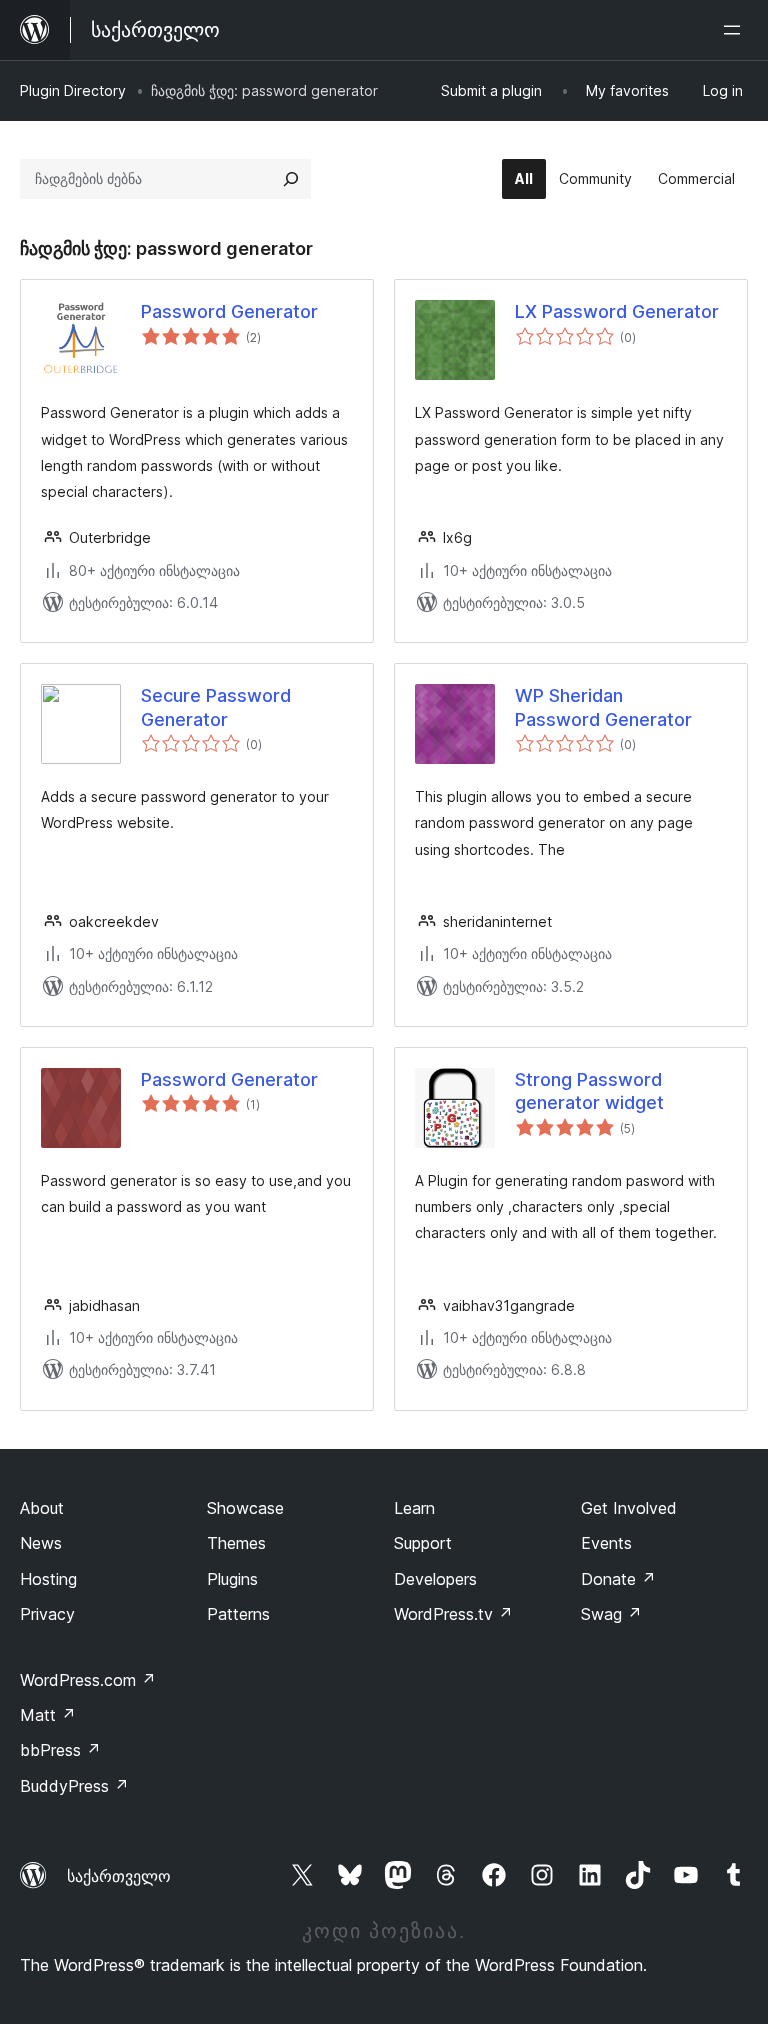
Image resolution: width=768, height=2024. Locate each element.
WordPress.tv (453, 1614)
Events (606, 1543)
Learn (414, 1508)
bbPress (60, 1750)
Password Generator (229, 311)
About (42, 1508)
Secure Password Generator (216, 707)
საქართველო (119, 1876)
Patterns (238, 1614)
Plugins (232, 1579)
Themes (236, 1543)
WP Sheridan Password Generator (603, 707)
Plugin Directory (73, 90)
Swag (611, 1614)
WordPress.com (88, 1680)
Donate (618, 1579)
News (41, 1543)
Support (423, 1543)
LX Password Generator (617, 311)
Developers (435, 1579)
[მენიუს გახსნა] (736, 30)
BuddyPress (74, 1786)
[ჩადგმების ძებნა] (291, 179)
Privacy (47, 1614)
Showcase (245, 1508)
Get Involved (629, 1508)
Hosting (48, 1579)
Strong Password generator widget (589, 1091)
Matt (48, 1715)
